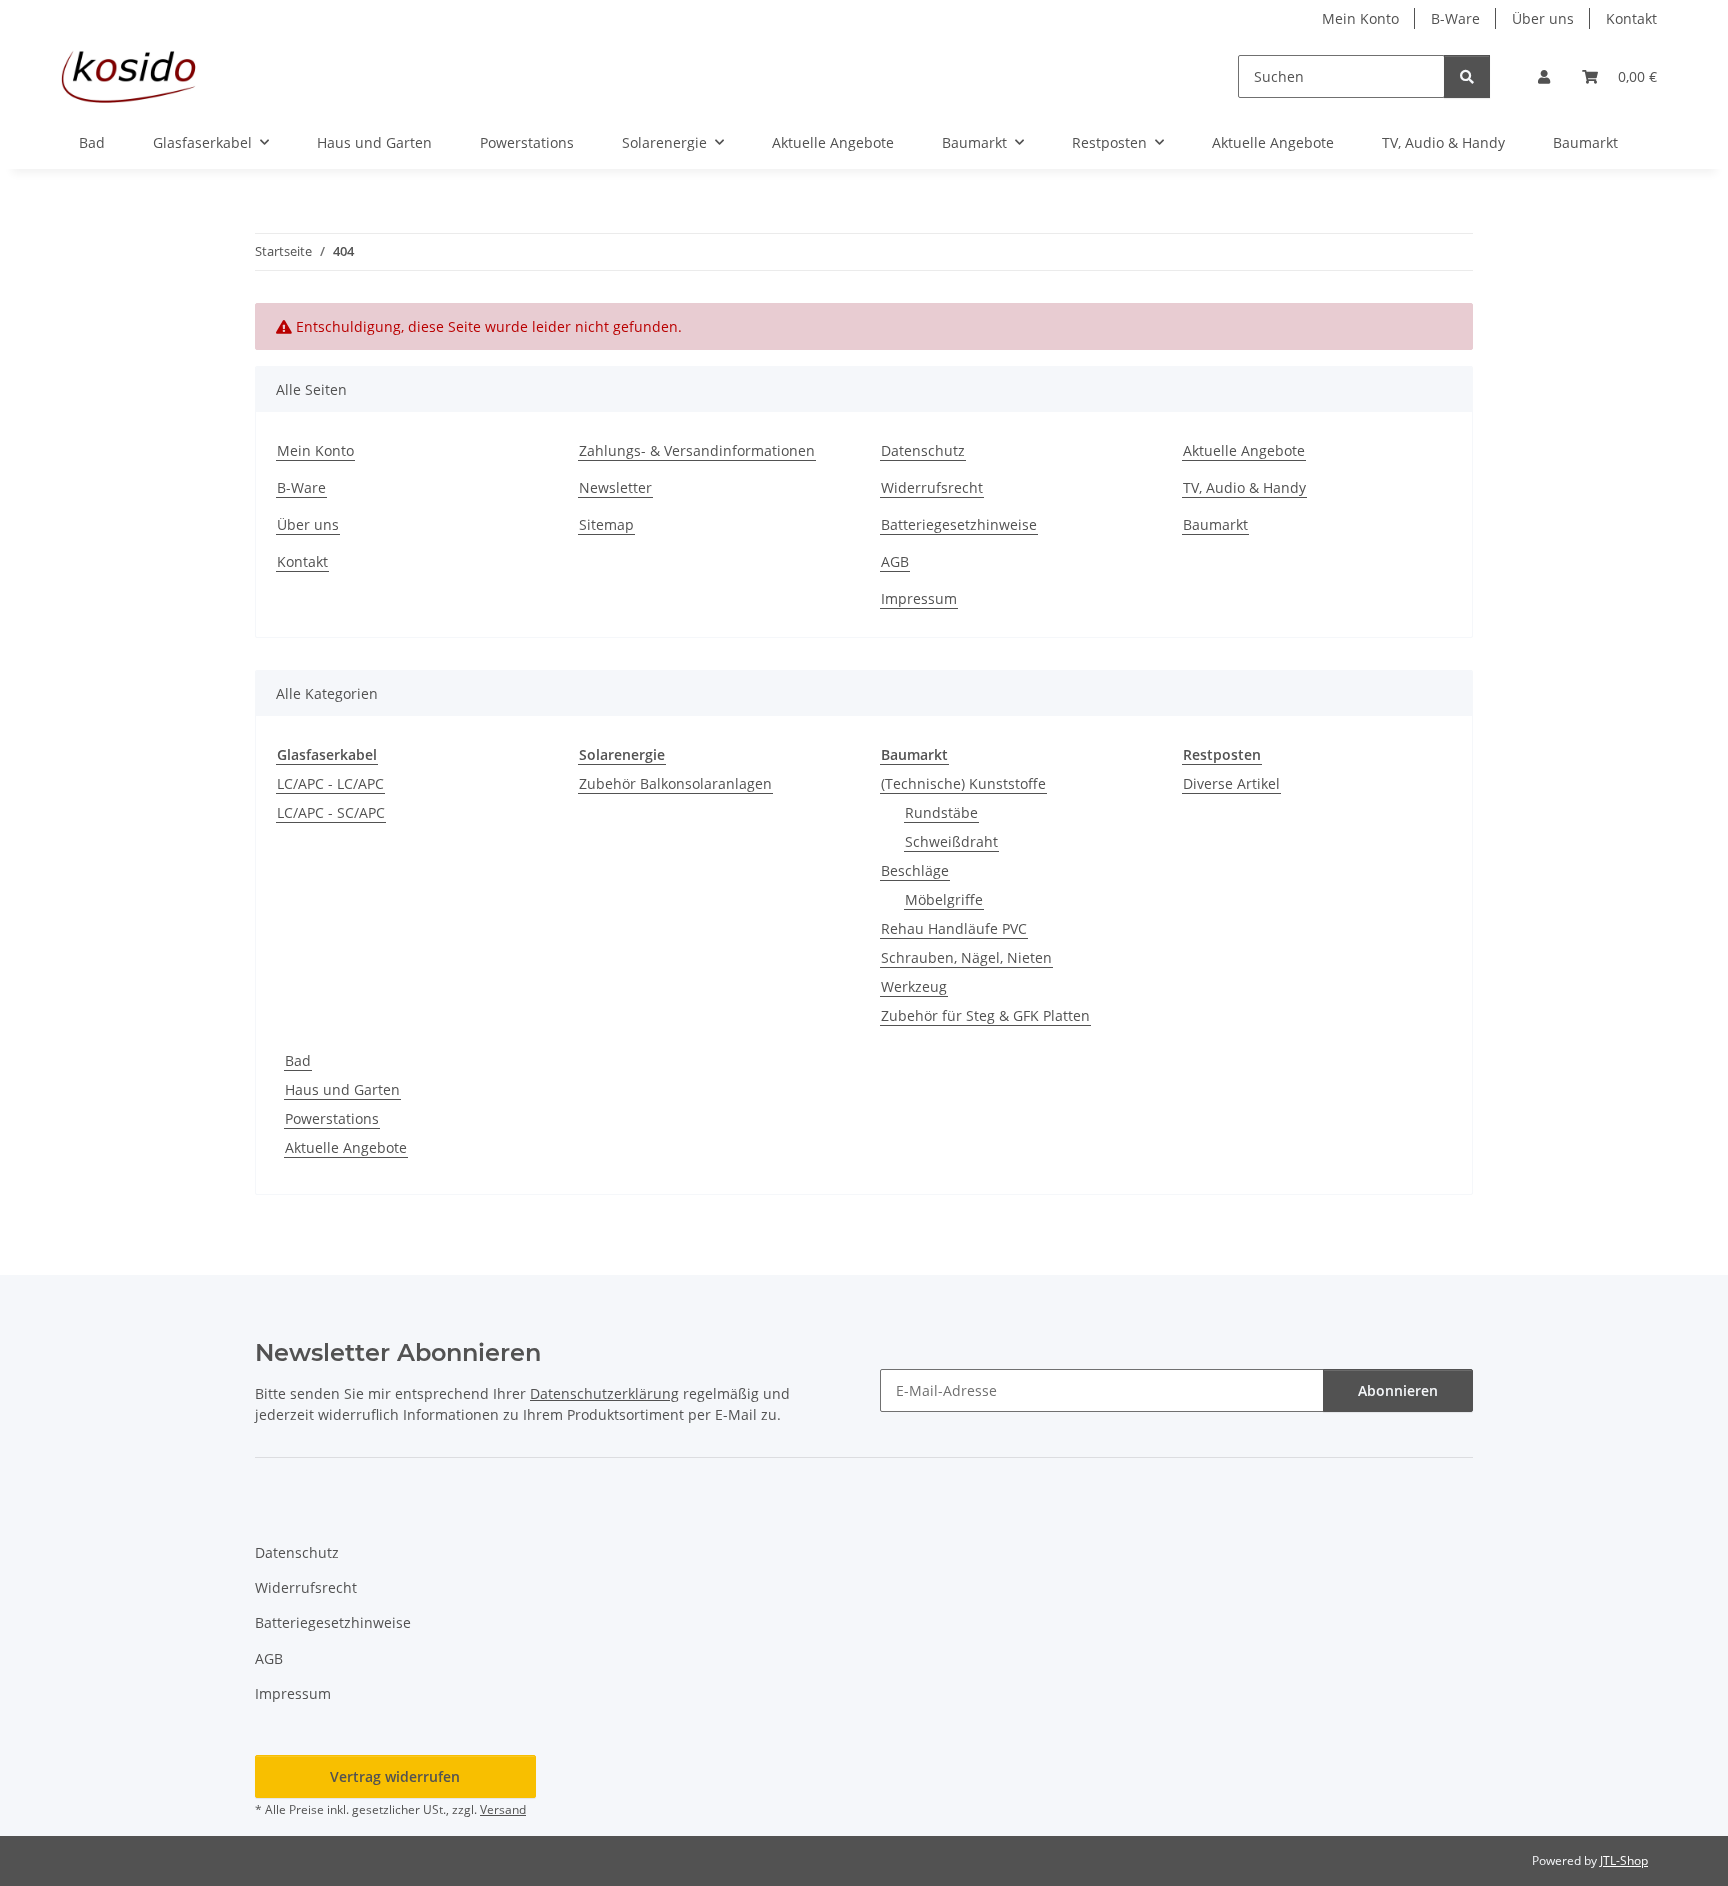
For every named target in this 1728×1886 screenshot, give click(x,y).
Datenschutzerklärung (604, 1393)
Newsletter (615, 487)
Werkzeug (914, 986)
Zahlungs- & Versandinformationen (697, 450)
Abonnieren (1398, 1390)
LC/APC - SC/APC (331, 812)
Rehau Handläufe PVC (954, 928)
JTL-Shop (1624, 1860)
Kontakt (1631, 18)
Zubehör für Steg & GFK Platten (985, 1015)
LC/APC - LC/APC (330, 783)
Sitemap (606, 524)
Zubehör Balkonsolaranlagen (675, 783)
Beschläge (915, 870)
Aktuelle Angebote (1273, 142)
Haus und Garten (342, 1089)
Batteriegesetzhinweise (959, 524)
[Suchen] (1467, 76)
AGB (895, 561)
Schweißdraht (951, 841)
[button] (1544, 76)
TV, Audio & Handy (1443, 142)
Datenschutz (923, 450)
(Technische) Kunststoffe (963, 783)
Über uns (1543, 18)
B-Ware (1455, 18)
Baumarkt (1585, 142)
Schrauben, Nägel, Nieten (966, 957)
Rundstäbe (941, 812)
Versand (503, 1809)
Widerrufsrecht (932, 487)
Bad (298, 1060)
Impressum (919, 598)
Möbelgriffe (944, 899)
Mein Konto (1360, 18)
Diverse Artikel (1231, 783)
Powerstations (332, 1118)
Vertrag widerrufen (395, 1776)
